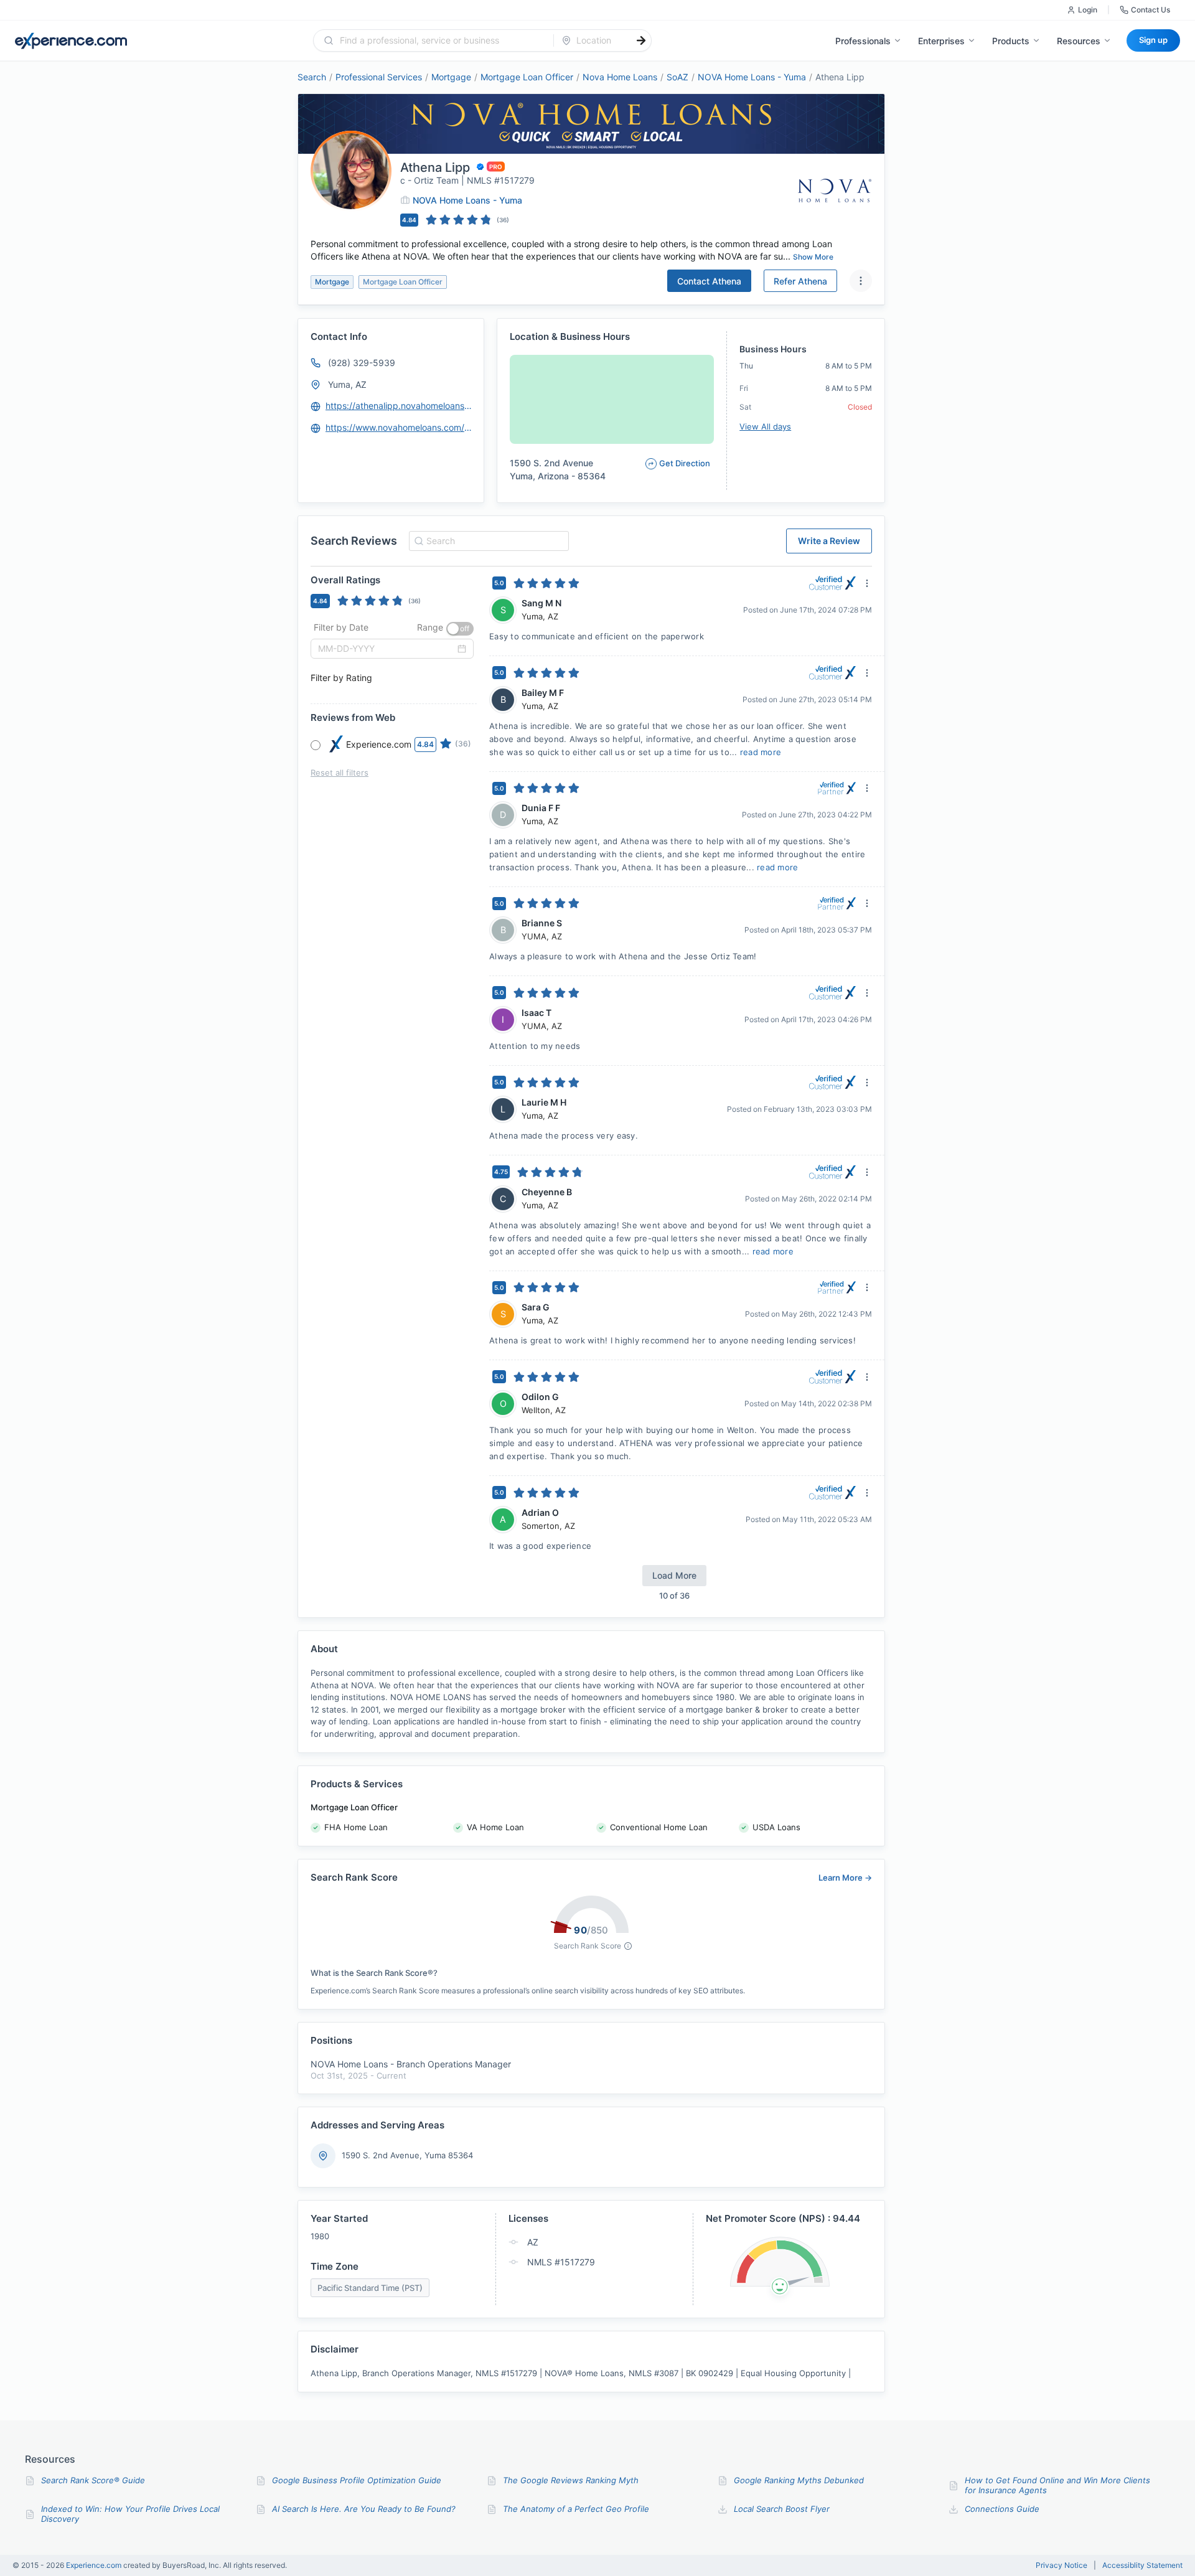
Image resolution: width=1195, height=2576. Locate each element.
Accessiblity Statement (1142, 2565)
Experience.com (95, 2565)
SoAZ (677, 77)
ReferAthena (800, 281)
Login (1088, 10)
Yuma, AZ (347, 384)
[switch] (460, 629)
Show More (813, 257)
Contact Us (1150, 10)
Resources (1079, 41)
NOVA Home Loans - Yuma (752, 77)
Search (312, 77)
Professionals (863, 41)
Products (1011, 41)
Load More (674, 1575)
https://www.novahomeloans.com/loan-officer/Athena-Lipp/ (399, 427)
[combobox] (441, 40)
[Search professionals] (641, 40)
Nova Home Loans (620, 77)
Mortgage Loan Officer (527, 77)
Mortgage (451, 77)
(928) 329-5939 (362, 363)
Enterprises (941, 41)
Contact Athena (709, 281)
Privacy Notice (1061, 2565)
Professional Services (379, 77)
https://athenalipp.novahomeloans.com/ (399, 406)
